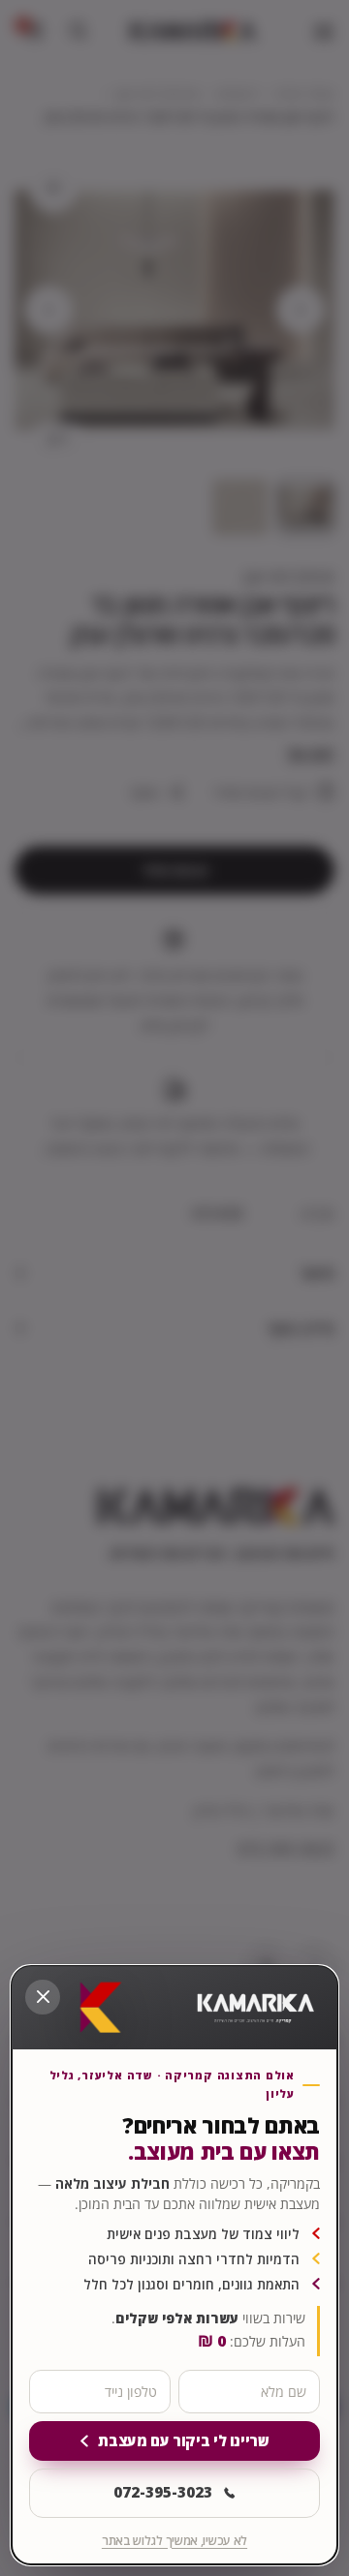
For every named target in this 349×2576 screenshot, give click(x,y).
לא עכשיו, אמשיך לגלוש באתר (174, 2541)
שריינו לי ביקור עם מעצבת (183, 2440)
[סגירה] (43, 1997)
